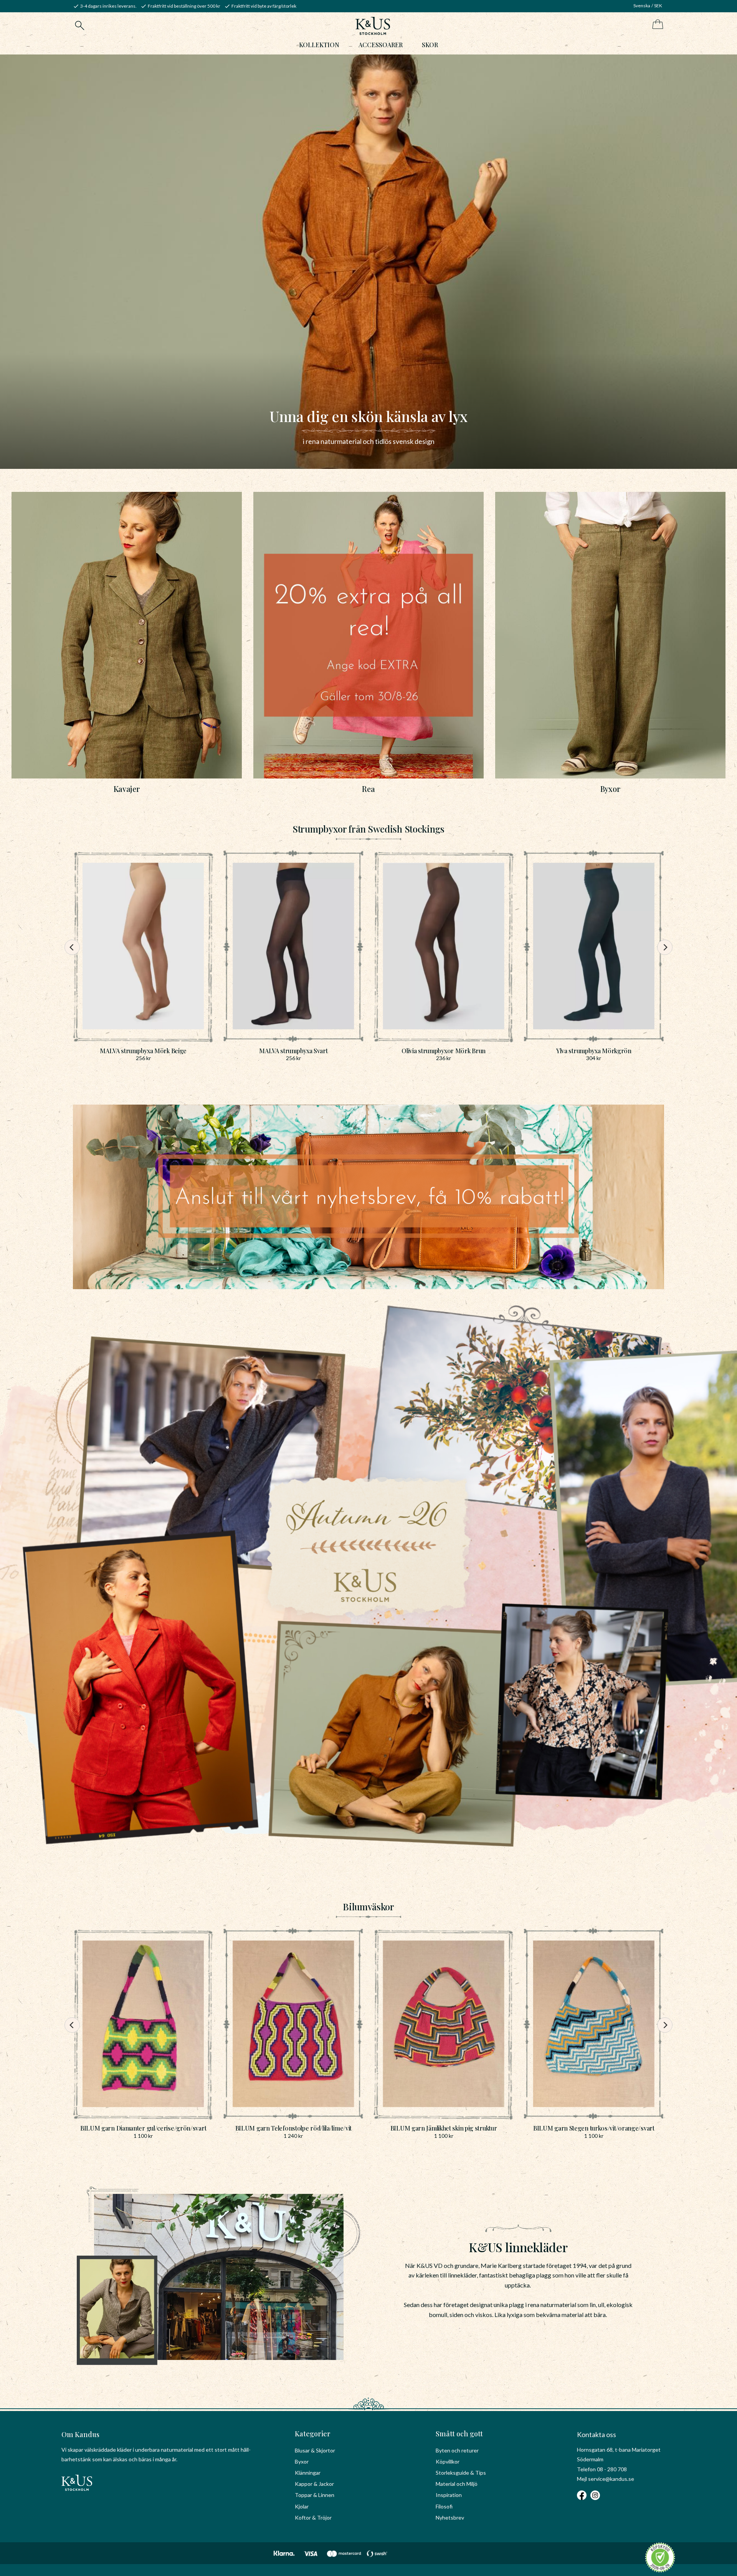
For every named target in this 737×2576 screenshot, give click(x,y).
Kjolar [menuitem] (302, 2506)
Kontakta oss (597, 2434)
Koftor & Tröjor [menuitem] (313, 2517)
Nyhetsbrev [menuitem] (450, 2517)
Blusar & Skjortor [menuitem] (315, 2450)
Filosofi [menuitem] (444, 2506)
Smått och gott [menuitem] (459, 2434)
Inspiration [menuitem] (449, 2495)
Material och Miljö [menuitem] (457, 2484)
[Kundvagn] (656, 25)
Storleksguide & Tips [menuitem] (461, 2473)
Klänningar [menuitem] (308, 2473)
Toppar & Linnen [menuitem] (315, 2495)
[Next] (665, 947)
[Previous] (72, 947)
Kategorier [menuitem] (313, 2434)
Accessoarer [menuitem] (381, 45)
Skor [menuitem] (430, 45)
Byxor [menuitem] (302, 2461)
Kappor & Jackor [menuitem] (314, 2484)
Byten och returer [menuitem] (457, 2450)
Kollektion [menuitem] (319, 45)
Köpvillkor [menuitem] (448, 2461)
